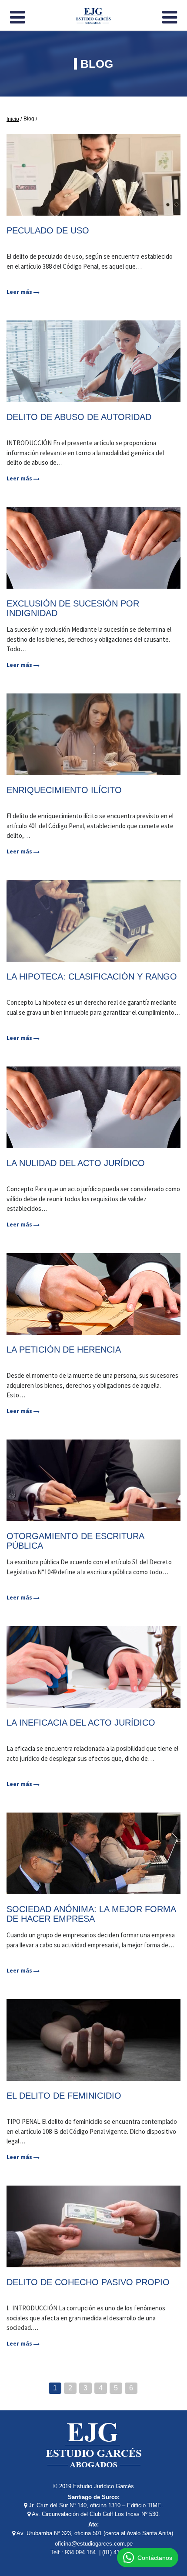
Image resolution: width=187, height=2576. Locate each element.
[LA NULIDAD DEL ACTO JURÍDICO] (93, 1107)
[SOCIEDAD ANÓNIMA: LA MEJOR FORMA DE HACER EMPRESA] (93, 1853)
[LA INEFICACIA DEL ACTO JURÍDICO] (93, 1667)
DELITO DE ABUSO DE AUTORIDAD (79, 417)
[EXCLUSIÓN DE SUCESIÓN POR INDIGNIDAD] (93, 548)
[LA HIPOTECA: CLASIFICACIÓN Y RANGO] (93, 921)
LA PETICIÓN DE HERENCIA (64, 1350)
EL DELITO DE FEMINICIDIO (64, 2096)
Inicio (13, 119)
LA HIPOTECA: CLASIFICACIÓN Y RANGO (92, 976)
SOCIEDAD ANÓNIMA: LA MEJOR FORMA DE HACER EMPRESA (91, 1914)
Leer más (20, 292)
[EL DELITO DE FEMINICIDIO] (93, 2040)
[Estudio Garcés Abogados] (93, 14)
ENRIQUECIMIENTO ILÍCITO (64, 790)
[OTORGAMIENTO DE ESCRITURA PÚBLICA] (93, 1480)
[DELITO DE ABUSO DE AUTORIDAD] (93, 361)
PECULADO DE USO (48, 230)
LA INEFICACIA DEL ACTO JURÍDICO (81, 1723)
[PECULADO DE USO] (93, 175)
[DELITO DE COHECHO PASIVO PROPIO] (93, 2226)
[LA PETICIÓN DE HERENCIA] (93, 1294)
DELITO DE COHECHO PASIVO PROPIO (88, 2282)
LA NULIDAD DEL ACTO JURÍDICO (76, 1163)
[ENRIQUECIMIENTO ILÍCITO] (93, 734)
